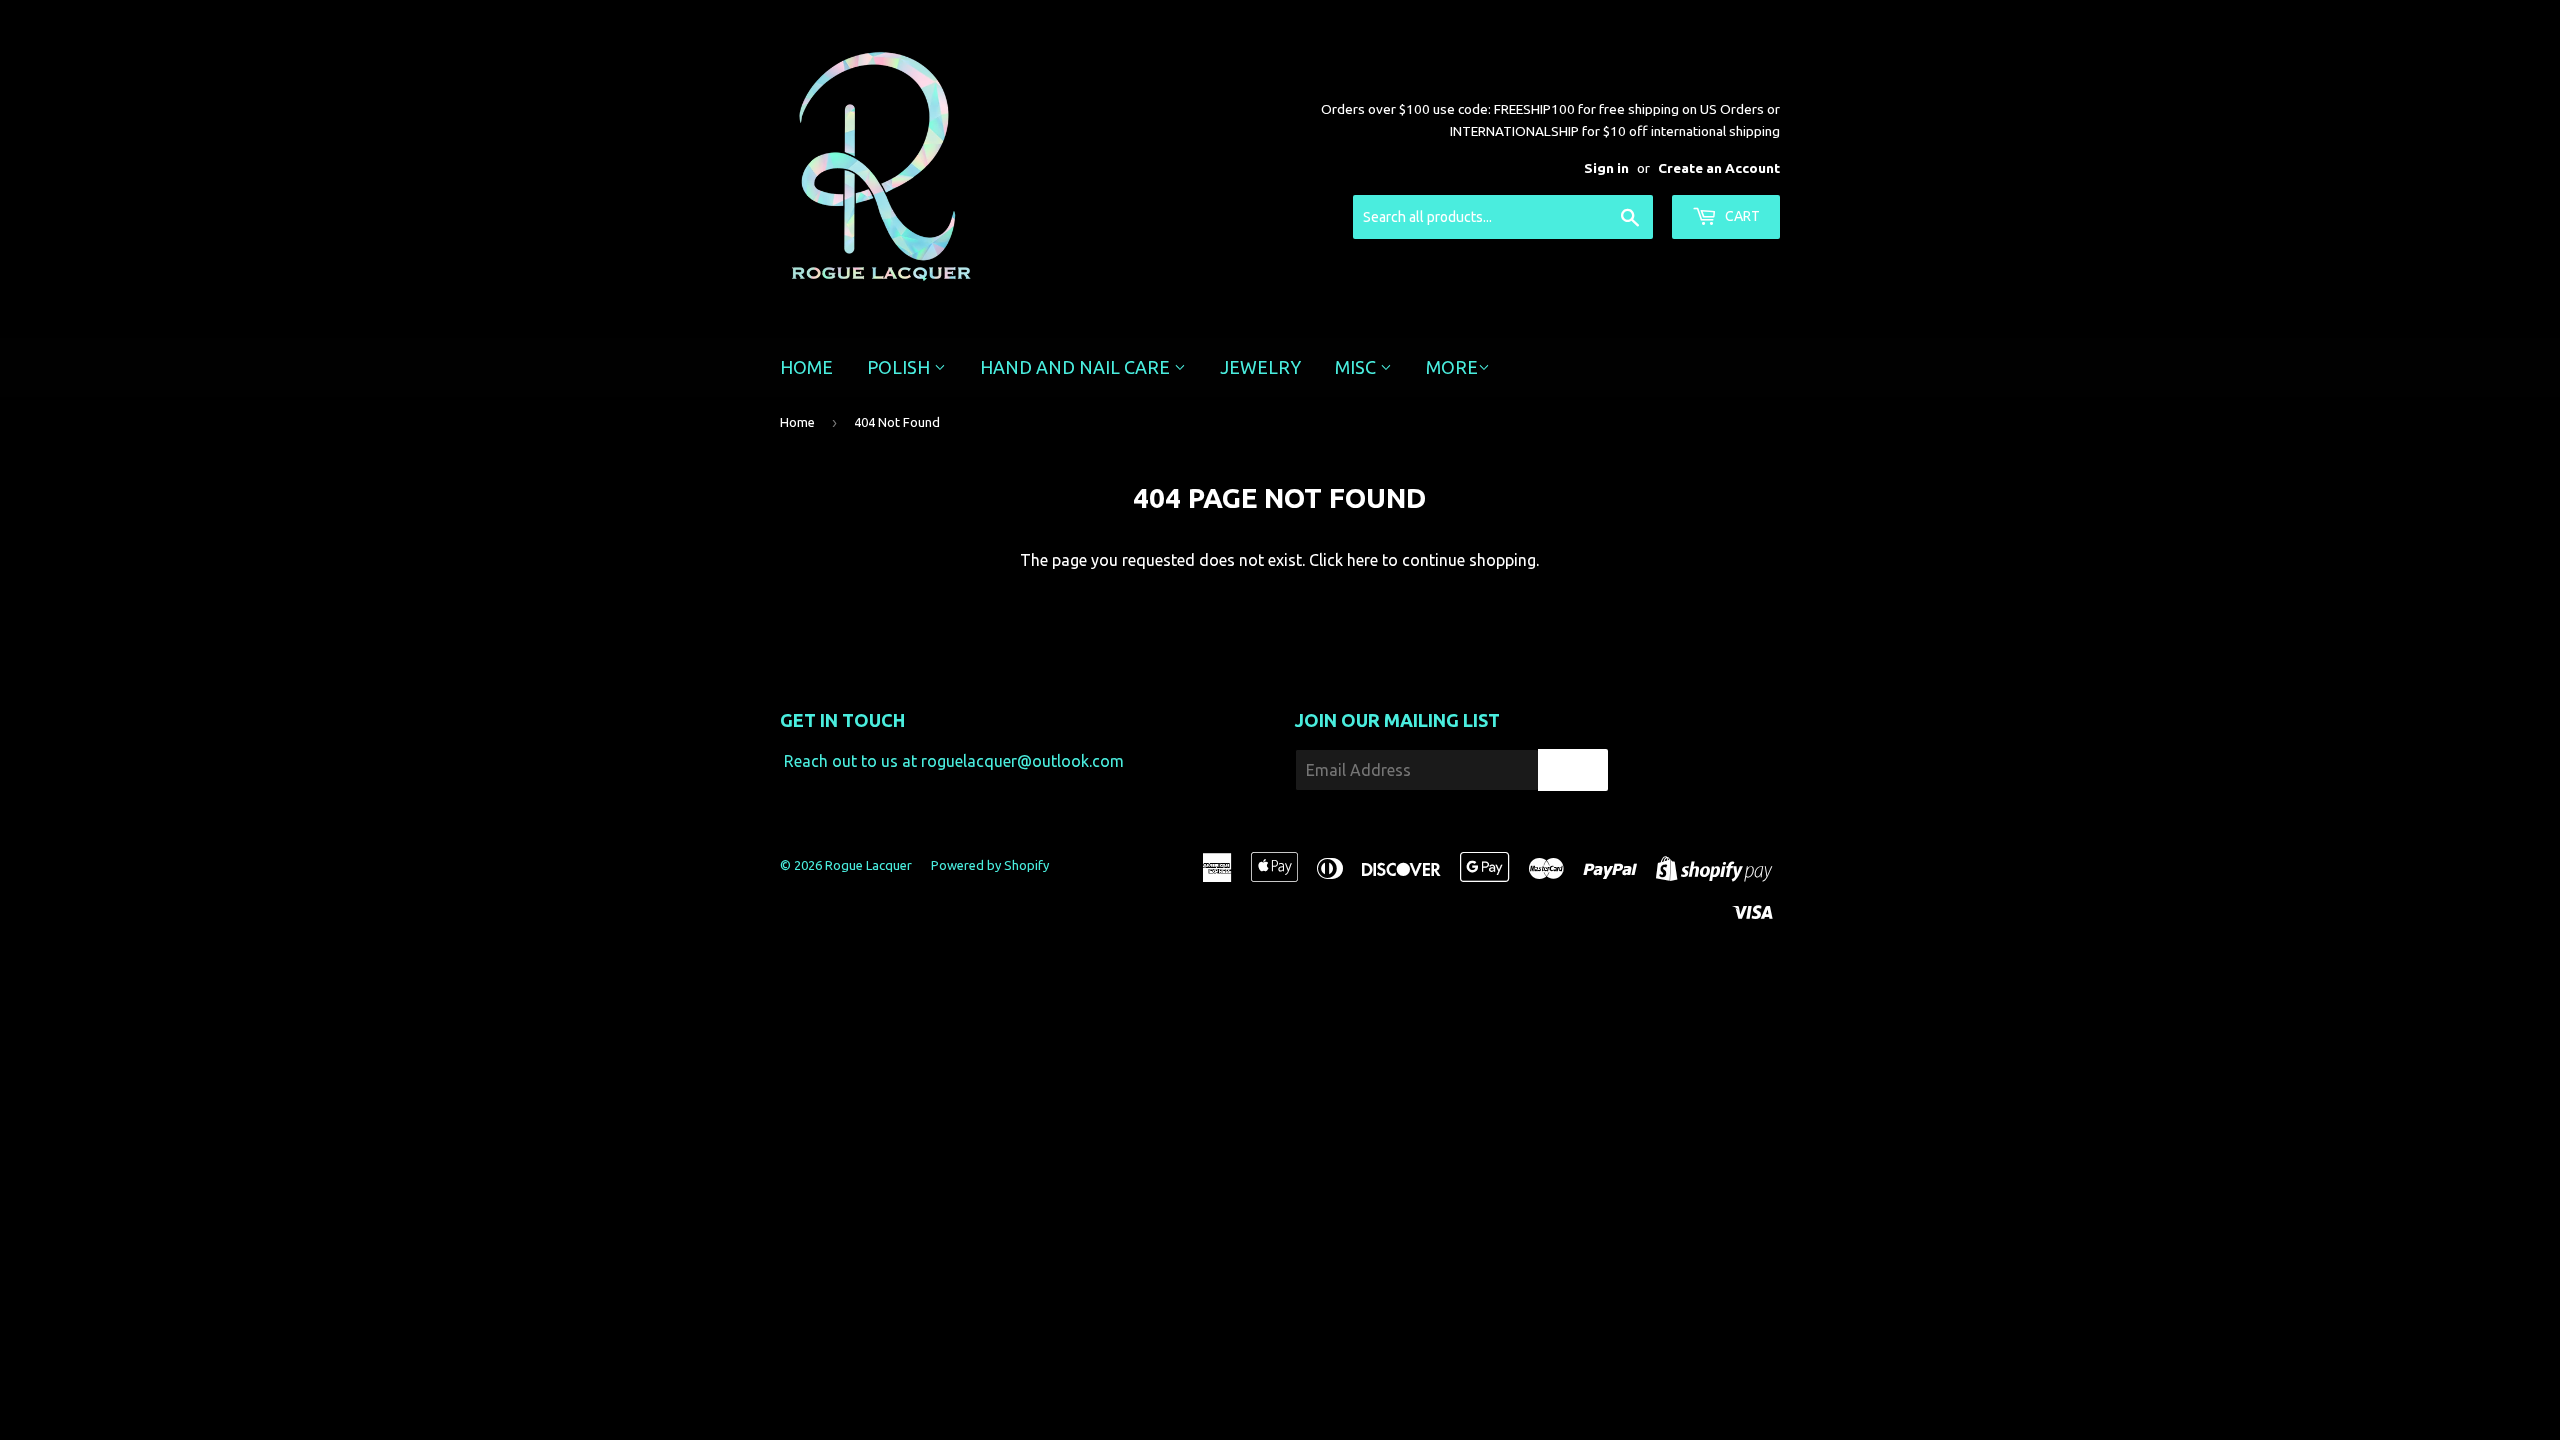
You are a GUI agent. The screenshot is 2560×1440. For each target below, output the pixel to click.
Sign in (1606, 168)
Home (806, 367)
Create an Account (1719, 168)
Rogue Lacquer (868, 865)
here (1362, 560)
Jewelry (1260, 367)
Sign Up (1573, 770)
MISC (1357, 367)
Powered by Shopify (990, 865)
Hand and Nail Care (1077, 367)
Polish (900, 367)
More (1452, 367)
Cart (1741, 216)
